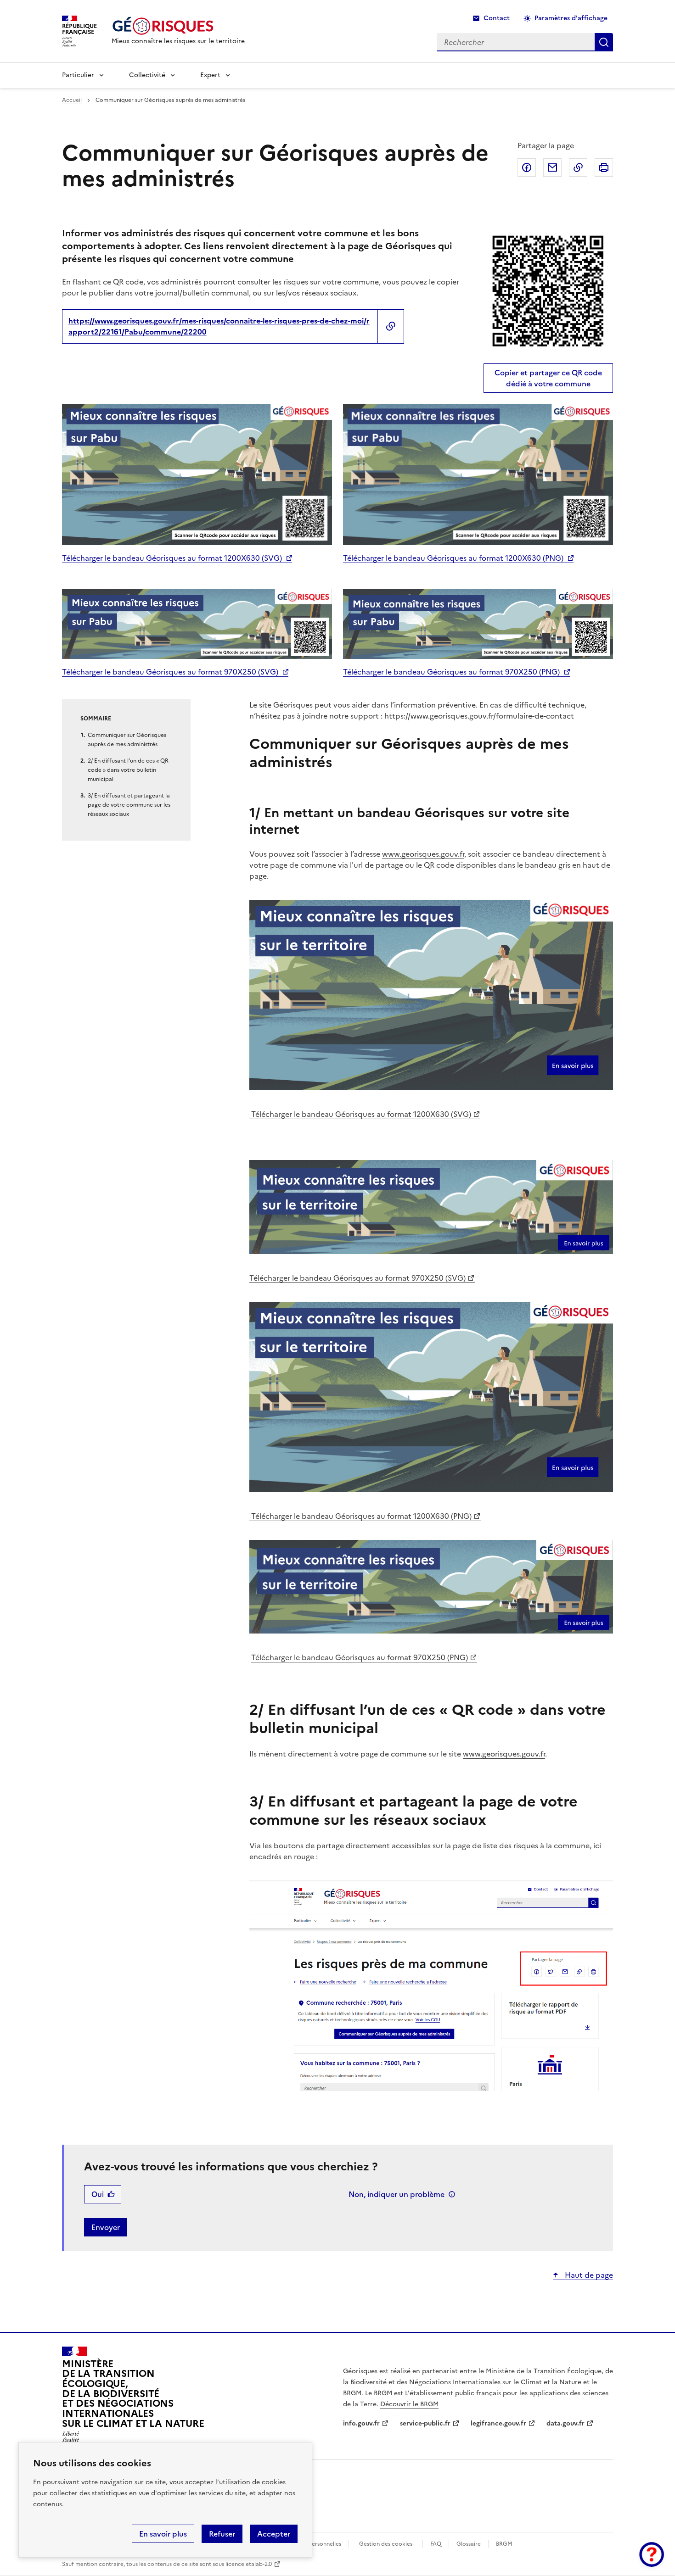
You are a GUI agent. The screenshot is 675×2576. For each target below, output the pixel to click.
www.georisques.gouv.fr (423, 854)
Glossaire (469, 2544)
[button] (652, 2554)
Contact (497, 18)
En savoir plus (163, 2534)
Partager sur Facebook (527, 167)
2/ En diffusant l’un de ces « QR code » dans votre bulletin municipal (128, 770)
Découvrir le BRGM (409, 2404)
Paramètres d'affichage (571, 18)
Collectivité (147, 75)
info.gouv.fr (361, 2423)
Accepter (274, 2534)
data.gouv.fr (565, 2423)
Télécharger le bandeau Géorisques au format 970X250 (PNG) (451, 672)
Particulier (78, 75)
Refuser (222, 2534)
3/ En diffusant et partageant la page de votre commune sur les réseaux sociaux (129, 805)
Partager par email (552, 167)
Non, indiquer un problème (397, 2194)
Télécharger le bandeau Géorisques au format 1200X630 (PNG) (453, 558)
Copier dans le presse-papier (578, 167)
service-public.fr (425, 2423)
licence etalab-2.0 (249, 2564)
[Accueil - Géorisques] (178, 26)
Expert (210, 75)
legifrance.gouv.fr (498, 2423)
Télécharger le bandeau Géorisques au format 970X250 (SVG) (170, 672)
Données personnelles (312, 2544)
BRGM (504, 2544)
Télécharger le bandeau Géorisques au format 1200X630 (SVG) (172, 558)
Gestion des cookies (386, 2544)
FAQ (436, 2544)
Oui (98, 2194)
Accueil (72, 100)
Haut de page (588, 2275)
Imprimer (604, 167)
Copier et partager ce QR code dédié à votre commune (548, 378)
